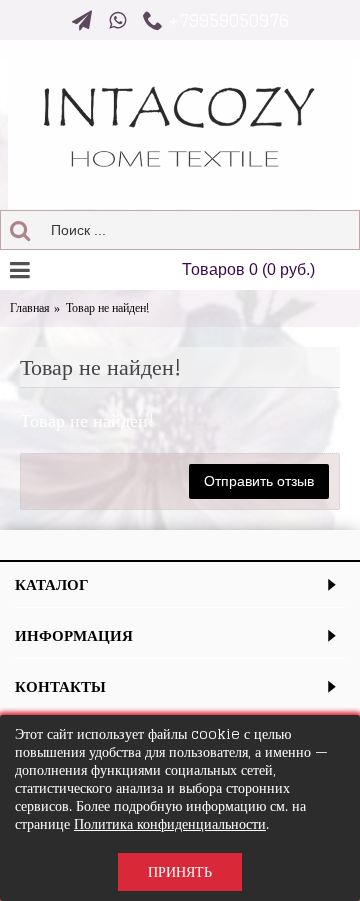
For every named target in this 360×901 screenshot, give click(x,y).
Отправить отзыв (259, 481)
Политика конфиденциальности (170, 823)
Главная (30, 308)
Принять (180, 871)
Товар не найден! (107, 308)
